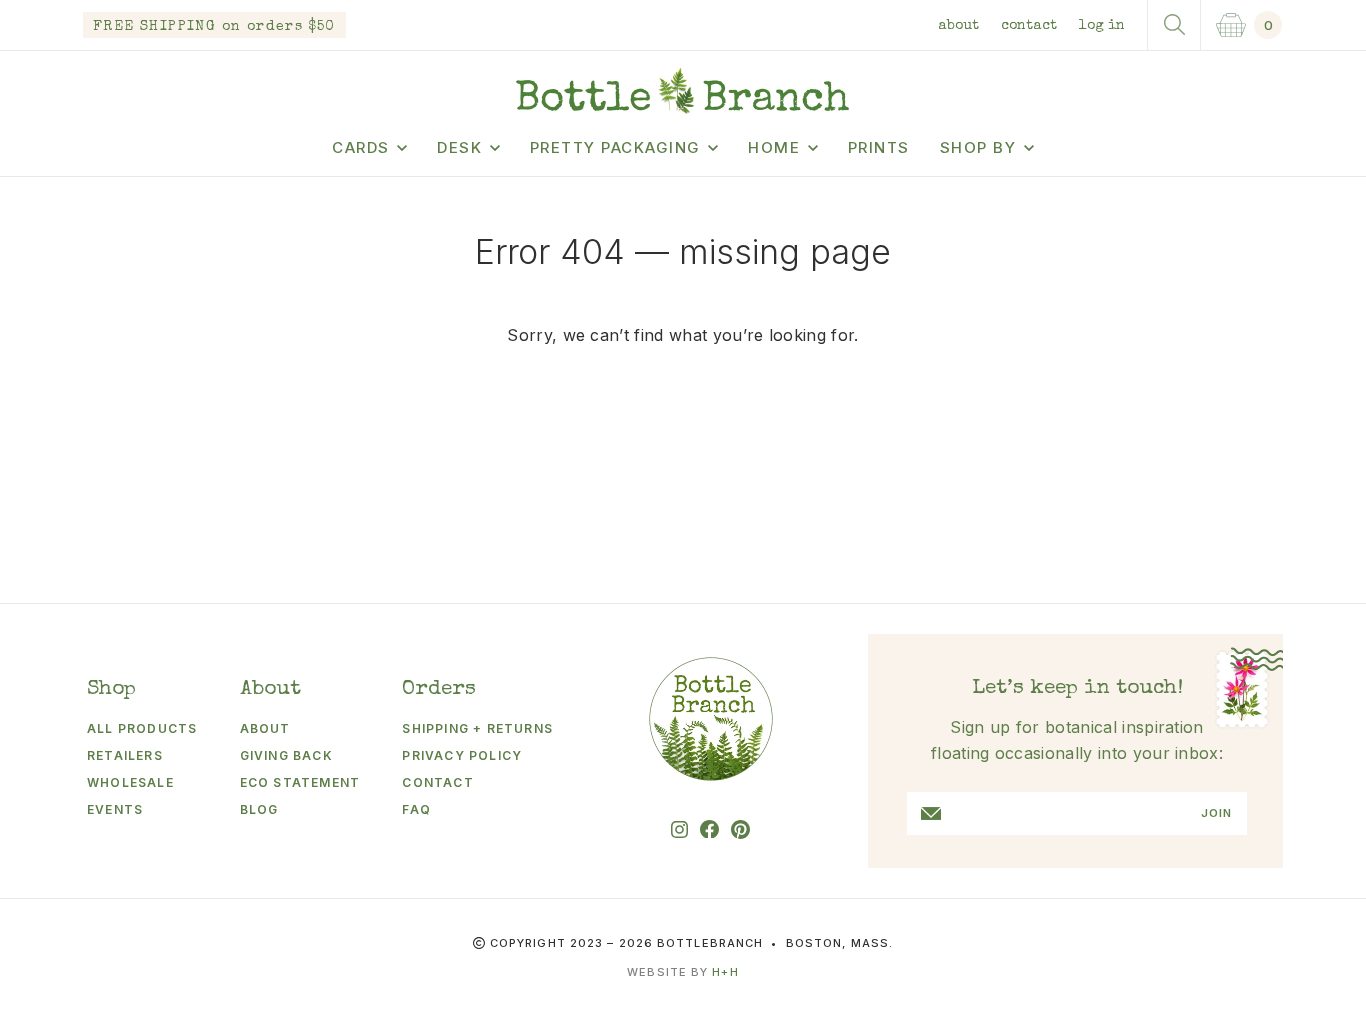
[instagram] (679, 829)
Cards (361, 147)
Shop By (978, 147)
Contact (1029, 26)
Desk (459, 147)
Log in (1102, 26)
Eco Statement (300, 782)
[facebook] (709, 829)
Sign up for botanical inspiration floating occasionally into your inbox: (1077, 740)
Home (774, 147)
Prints (879, 147)
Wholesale (130, 782)
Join (1216, 813)
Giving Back (286, 755)
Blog (259, 809)
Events (115, 809)
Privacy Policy (462, 755)
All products (142, 728)
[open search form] (1174, 25)
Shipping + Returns (477, 728)
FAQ (416, 809)
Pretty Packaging (615, 147)
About (958, 26)
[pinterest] (740, 829)
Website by (682, 972)
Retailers (125, 755)
